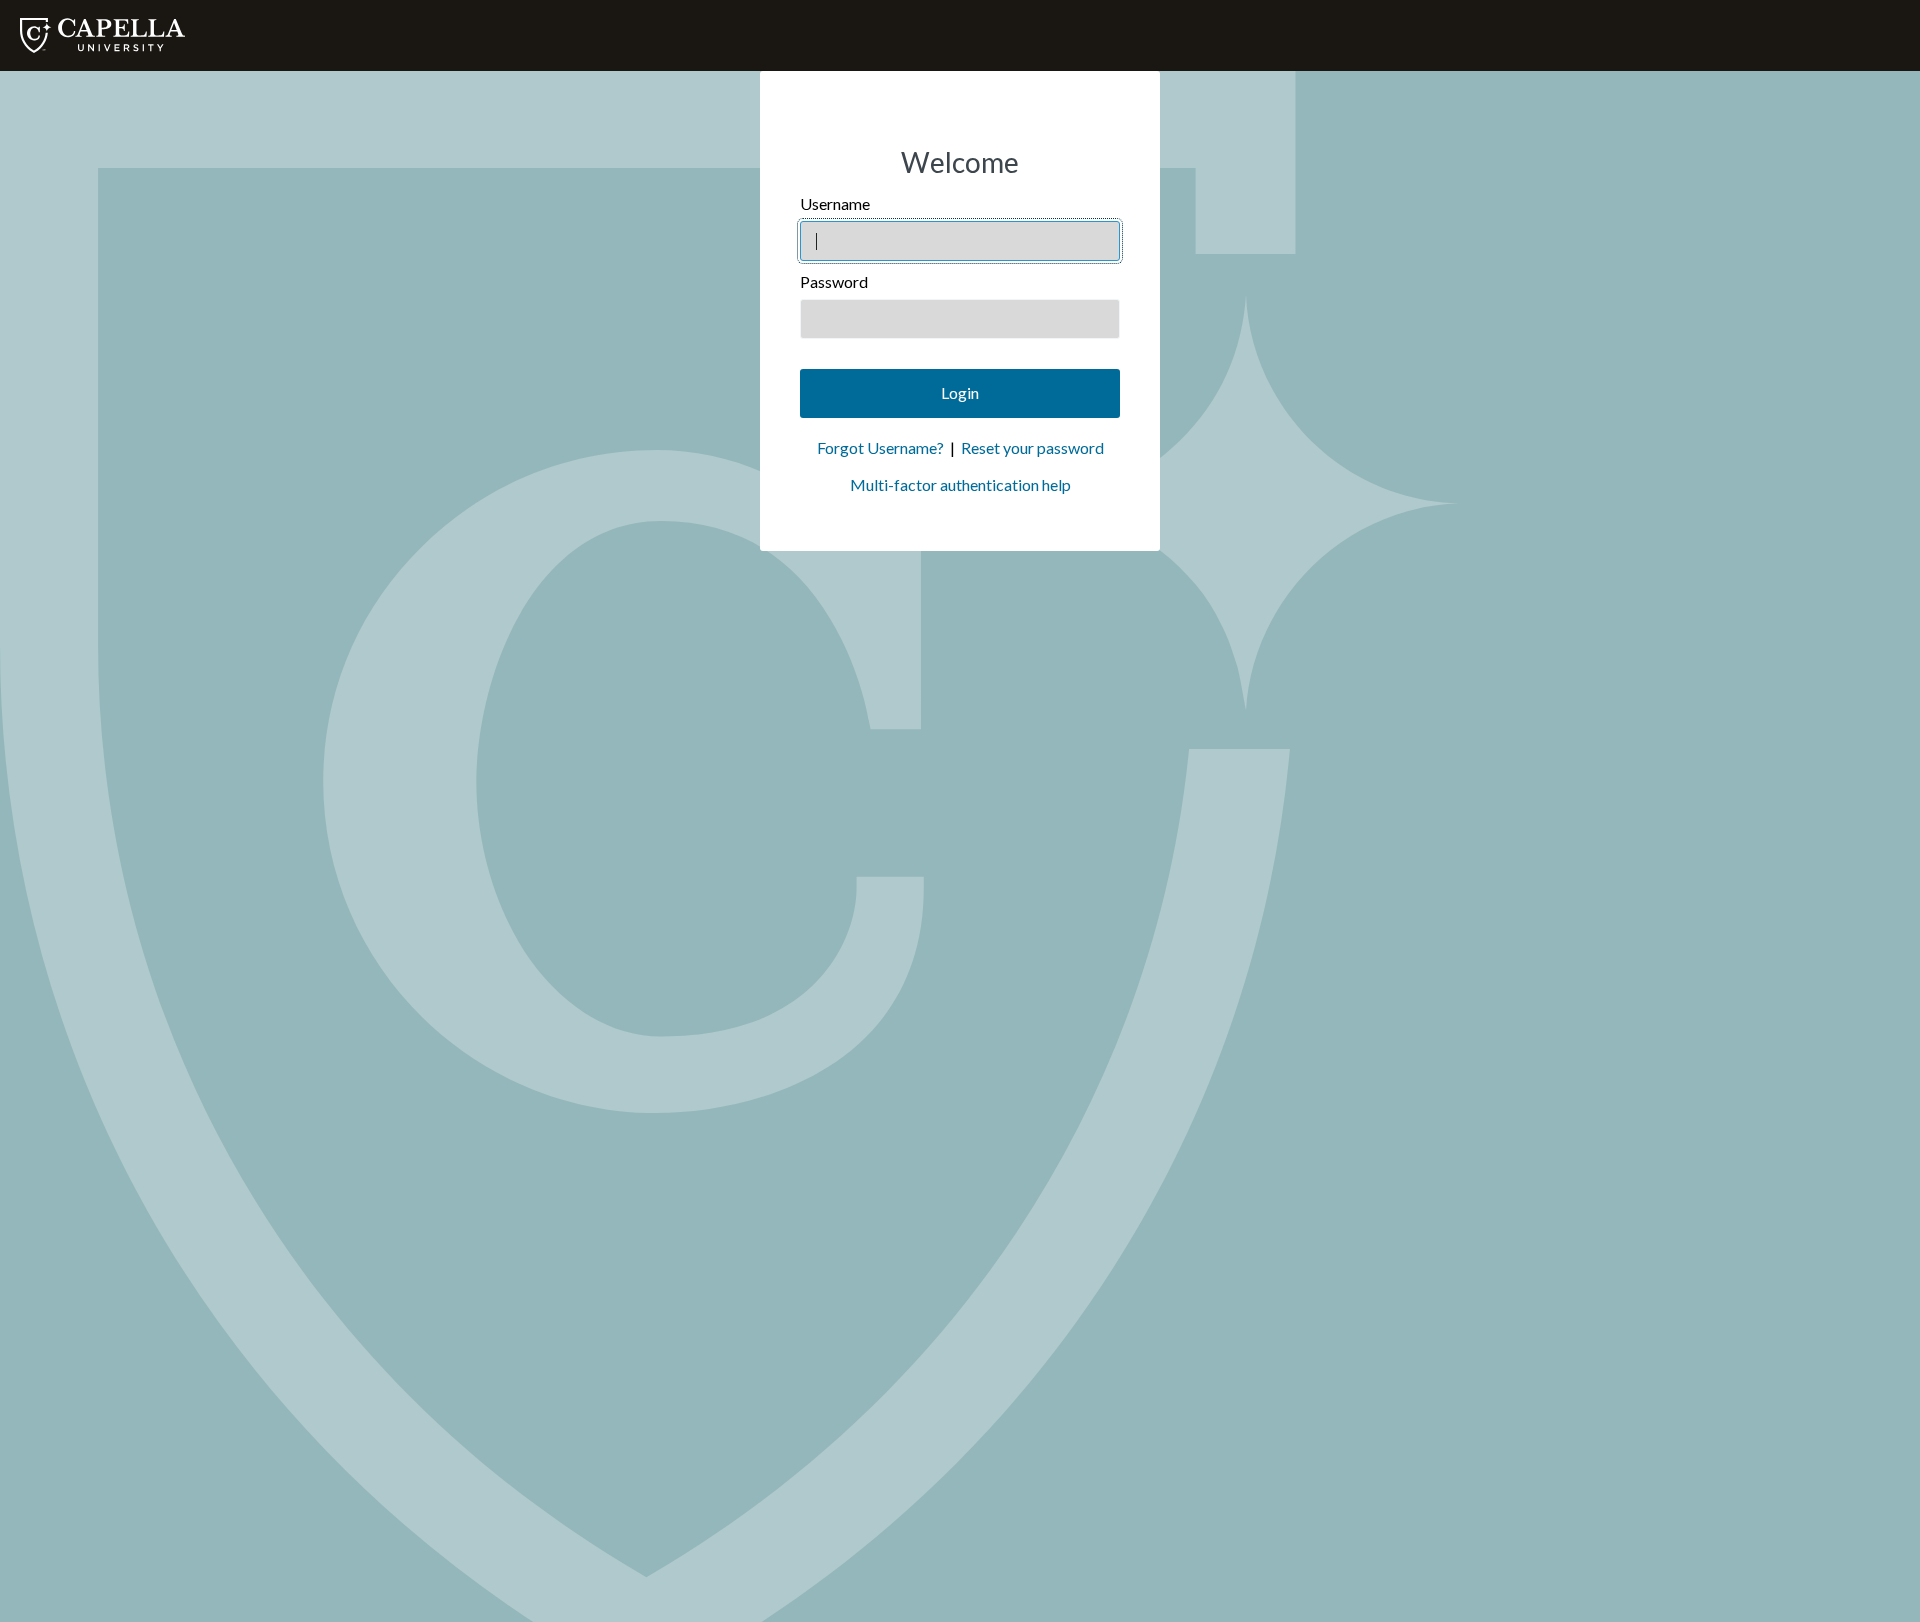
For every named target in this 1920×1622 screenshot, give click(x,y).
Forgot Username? (880, 447)
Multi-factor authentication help (960, 484)
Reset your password (1032, 447)
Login (960, 392)
